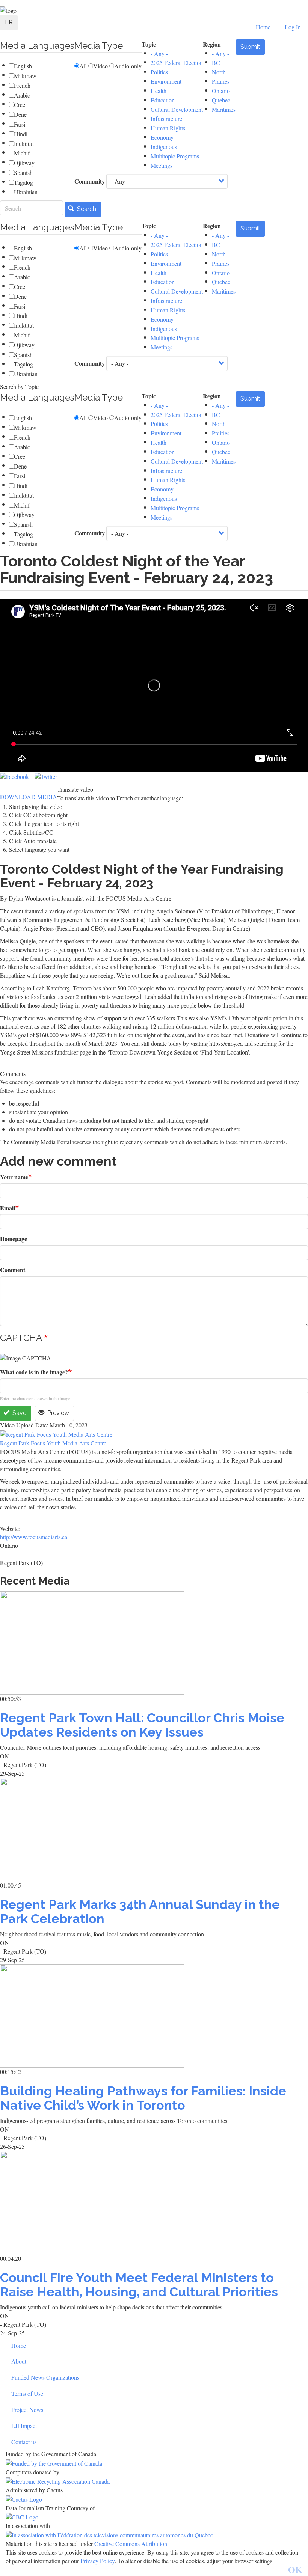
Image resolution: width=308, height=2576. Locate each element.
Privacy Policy (97, 2561)
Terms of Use (27, 2393)
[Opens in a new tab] (154, 2463)
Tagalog (23, 182)
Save (19, 1413)
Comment (13, 1270)
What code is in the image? (34, 1372)
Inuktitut (24, 144)
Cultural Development (177, 109)
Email (8, 1208)
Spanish (23, 172)
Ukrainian (26, 192)
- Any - (159, 53)
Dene (20, 114)
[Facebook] (14, 776)
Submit (250, 47)
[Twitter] (46, 776)
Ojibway (24, 163)
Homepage (14, 1239)
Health (159, 91)
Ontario (221, 91)
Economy (162, 137)
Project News (27, 2410)
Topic (149, 44)
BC (216, 63)
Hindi (21, 134)
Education (163, 100)
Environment (166, 81)
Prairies (221, 81)
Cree (20, 105)
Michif (22, 153)
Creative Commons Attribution (131, 2544)
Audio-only (128, 66)
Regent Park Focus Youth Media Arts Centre (53, 1443)
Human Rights (168, 128)
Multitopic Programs (175, 156)
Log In (293, 27)
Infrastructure (166, 118)
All (83, 66)
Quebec (221, 100)
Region (212, 44)
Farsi (20, 124)
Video (100, 66)
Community (90, 181)
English (23, 66)
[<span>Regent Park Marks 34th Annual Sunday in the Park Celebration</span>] (154, 1830)
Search (86, 209)
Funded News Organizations (45, 2377)
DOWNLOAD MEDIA (29, 797)
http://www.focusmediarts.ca (34, 1537)
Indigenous (164, 147)
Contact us (24, 2442)
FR (9, 22)
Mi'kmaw (25, 76)
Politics (159, 72)
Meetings (162, 165)
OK (295, 2569)
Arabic (22, 95)
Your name (14, 1177)
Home (263, 27)
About (19, 2361)
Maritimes (224, 109)
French (22, 85)
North (219, 72)
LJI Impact (24, 2426)
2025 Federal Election (177, 63)
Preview (57, 1413)
